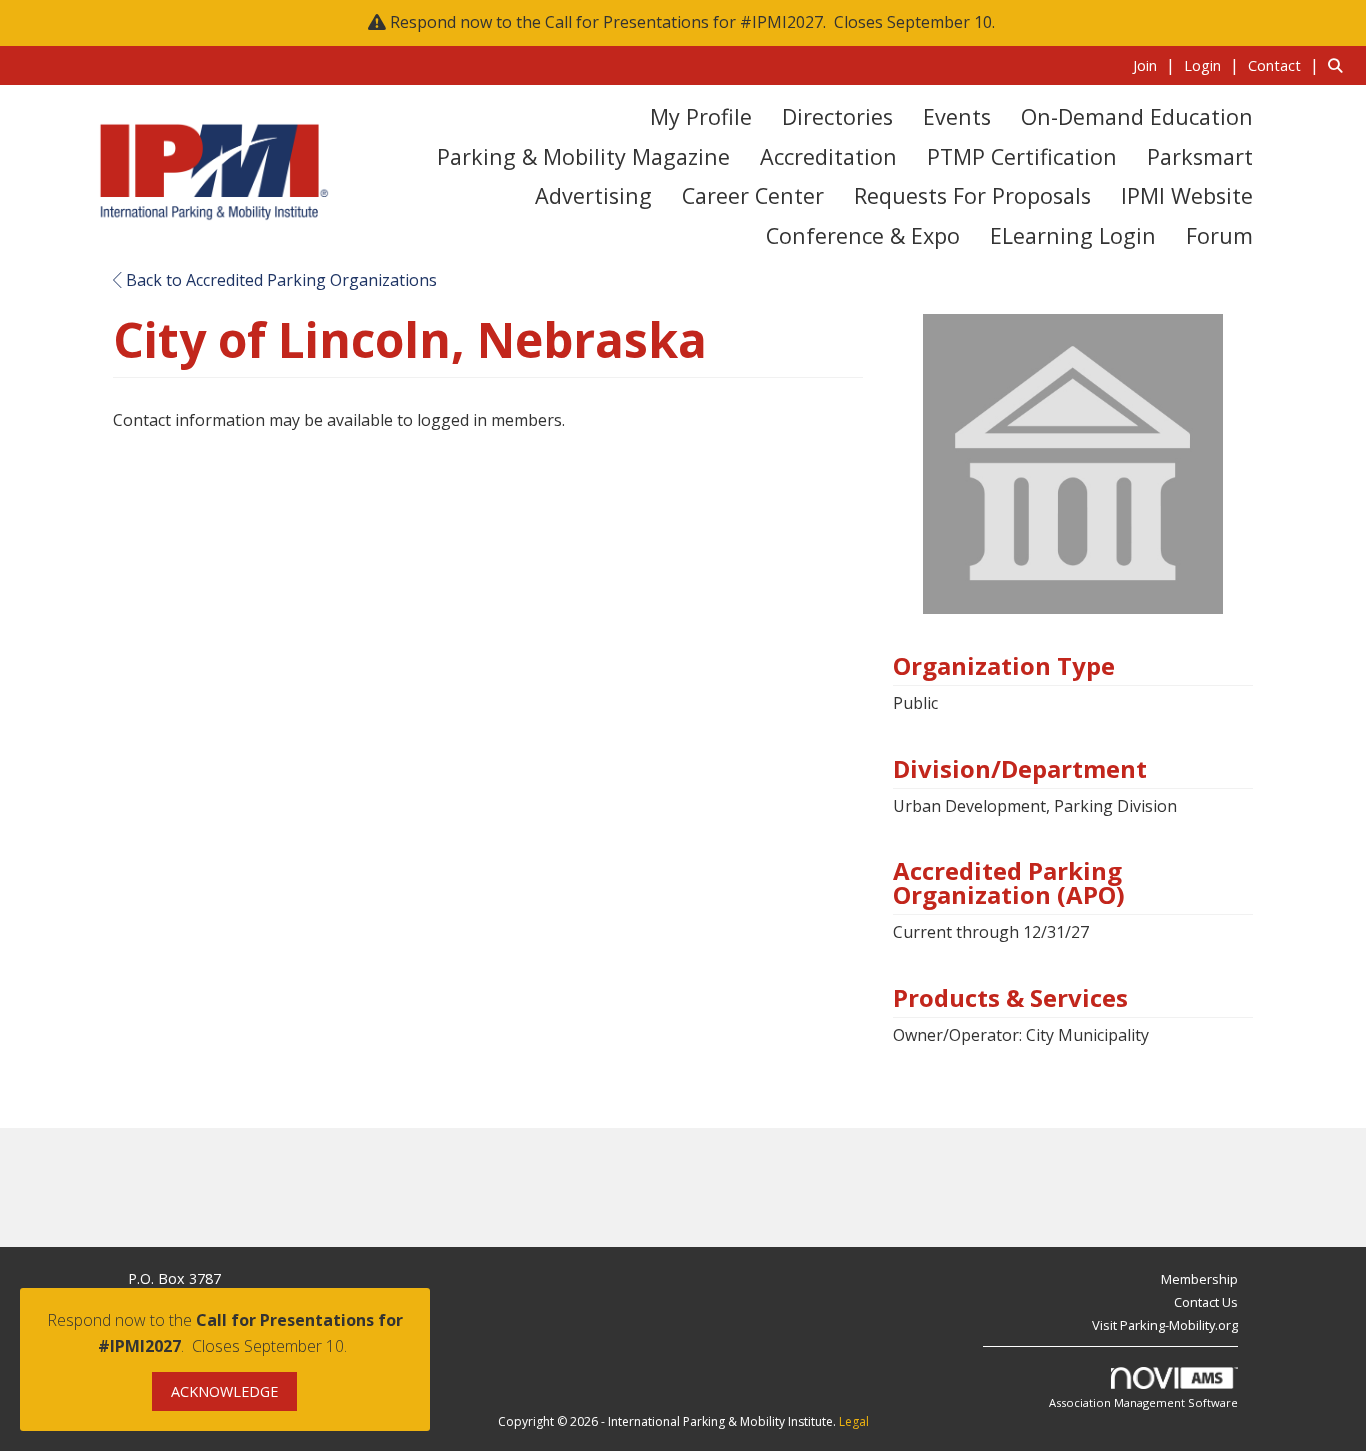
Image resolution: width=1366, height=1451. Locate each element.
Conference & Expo (863, 235)
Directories (837, 116)
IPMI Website (1187, 195)
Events (957, 116)
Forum (1219, 235)
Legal (854, 1421)
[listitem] (1156, 65)
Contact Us (1206, 1302)
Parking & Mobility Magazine (583, 156)
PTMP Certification (1022, 156)
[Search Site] (1339, 65)
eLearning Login (1073, 235)
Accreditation (828, 156)
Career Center (753, 195)
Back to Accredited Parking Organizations (279, 280)
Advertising (593, 195)
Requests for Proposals (972, 195)
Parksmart (1200, 156)
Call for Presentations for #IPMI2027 (684, 22)
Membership (1199, 1279)
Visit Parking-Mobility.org (1165, 1325)
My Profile (701, 116)
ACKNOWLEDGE (224, 1391)
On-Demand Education (1137, 116)
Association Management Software (1143, 1402)
